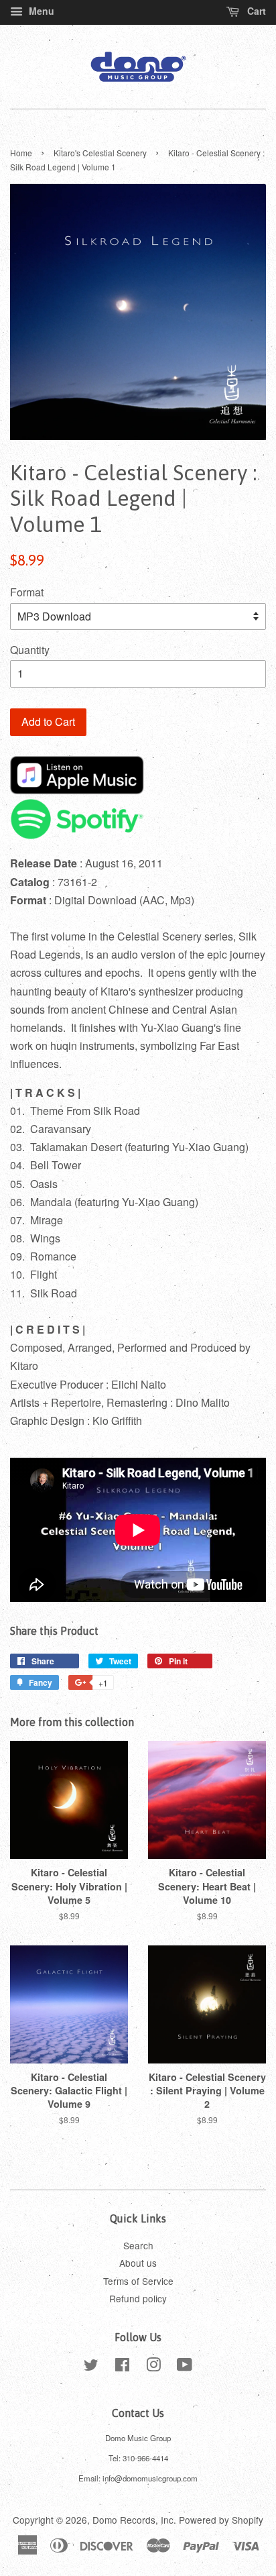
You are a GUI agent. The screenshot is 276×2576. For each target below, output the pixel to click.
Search (138, 2245)
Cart (255, 11)
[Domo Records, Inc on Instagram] (153, 2367)
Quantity (30, 650)
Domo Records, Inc (133, 2520)
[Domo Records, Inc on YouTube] (185, 2367)
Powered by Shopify (221, 2520)
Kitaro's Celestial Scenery (100, 153)
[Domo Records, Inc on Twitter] (91, 2367)
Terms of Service (138, 2281)
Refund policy (138, 2298)
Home (21, 153)
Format (27, 592)
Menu (40, 11)
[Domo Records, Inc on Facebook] (122, 2367)
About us (138, 2263)
